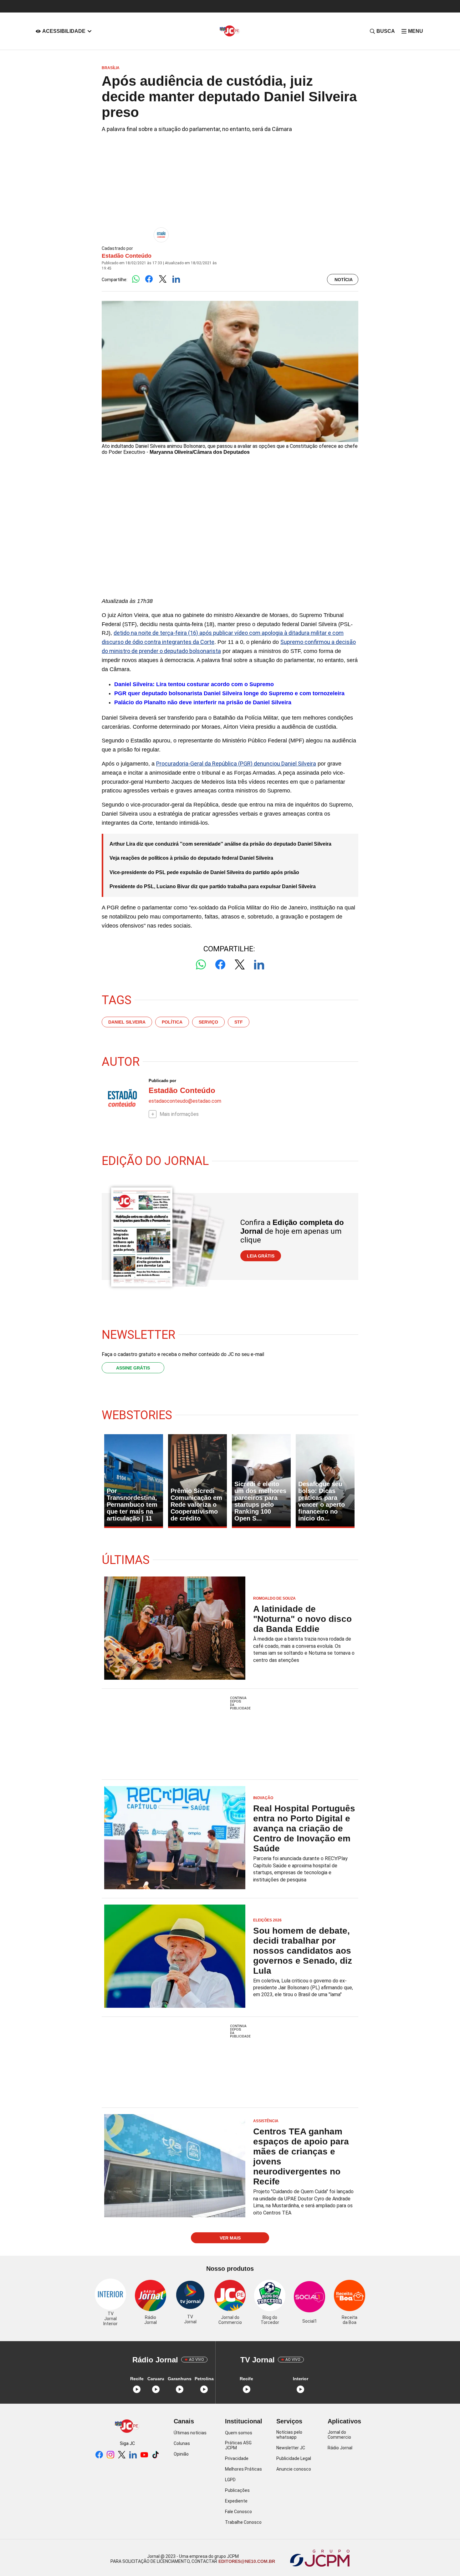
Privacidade (237, 2458)
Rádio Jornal (340, 2448)
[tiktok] (156, 2455)
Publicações (237, 2490)
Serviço (208, 1022)
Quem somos (239, 2433)
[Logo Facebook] (149, 279)
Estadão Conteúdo (127, 256)
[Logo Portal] (230, 31)
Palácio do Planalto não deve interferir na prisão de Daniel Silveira (203, 702)
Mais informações (179, 1114)
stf (239, 1022)
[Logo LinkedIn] (176, 279)
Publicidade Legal (294, 2458)
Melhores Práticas (243, 2469)
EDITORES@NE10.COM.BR (246, 2561)
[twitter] (122, 2455)
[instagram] (110, 2455)
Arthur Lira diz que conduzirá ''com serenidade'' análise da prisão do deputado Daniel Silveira (220, 844)
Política (172, 1022)
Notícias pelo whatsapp (289, 2435)
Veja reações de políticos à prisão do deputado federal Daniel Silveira (191, 858)
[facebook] (99, 2455)
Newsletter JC (291, 2448)
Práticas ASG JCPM (238, 2445)
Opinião (181, 2454)
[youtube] (144, 2455)
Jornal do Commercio (339, 2435)
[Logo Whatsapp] (136, 279)
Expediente (236, 2501)
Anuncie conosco (294, 2469)
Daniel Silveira (127, 1022)
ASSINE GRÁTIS (133, 1368)
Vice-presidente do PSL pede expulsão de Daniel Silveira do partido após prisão (204, 872)
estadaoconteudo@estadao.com (185, 1101)
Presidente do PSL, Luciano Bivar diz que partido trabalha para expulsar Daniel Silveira (213, 886)
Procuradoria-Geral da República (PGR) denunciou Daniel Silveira (236, 764)
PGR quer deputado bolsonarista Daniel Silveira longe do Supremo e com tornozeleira (229, 693)
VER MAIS (230, 2238)
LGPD (230, 2480)
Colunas (182, 2443)
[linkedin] (133, 2455)
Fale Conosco (238, 2512)
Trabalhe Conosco (243, 2522)
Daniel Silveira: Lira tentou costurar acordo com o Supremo (194, 684)
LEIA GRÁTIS (261, 1256)
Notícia (344, 280)
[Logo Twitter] (163, 279)
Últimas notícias (190, 2433)
